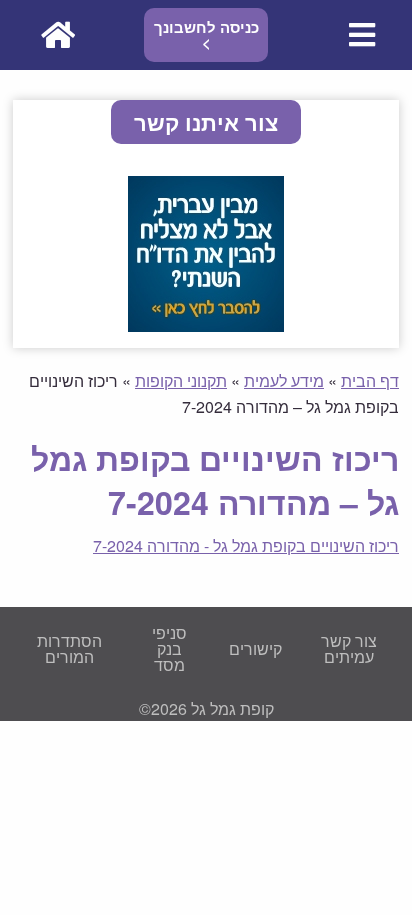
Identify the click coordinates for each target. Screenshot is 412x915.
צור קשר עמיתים (349, 648)
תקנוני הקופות (181, 380)
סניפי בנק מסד (169, 648)
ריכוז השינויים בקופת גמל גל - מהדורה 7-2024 (246, 545)
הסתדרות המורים (69, 648)
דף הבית (370, 380)
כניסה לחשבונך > (206, 34)
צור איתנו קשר (206, 122)
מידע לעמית (284, 380)
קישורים (255, 648)
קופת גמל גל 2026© (206, 708)
